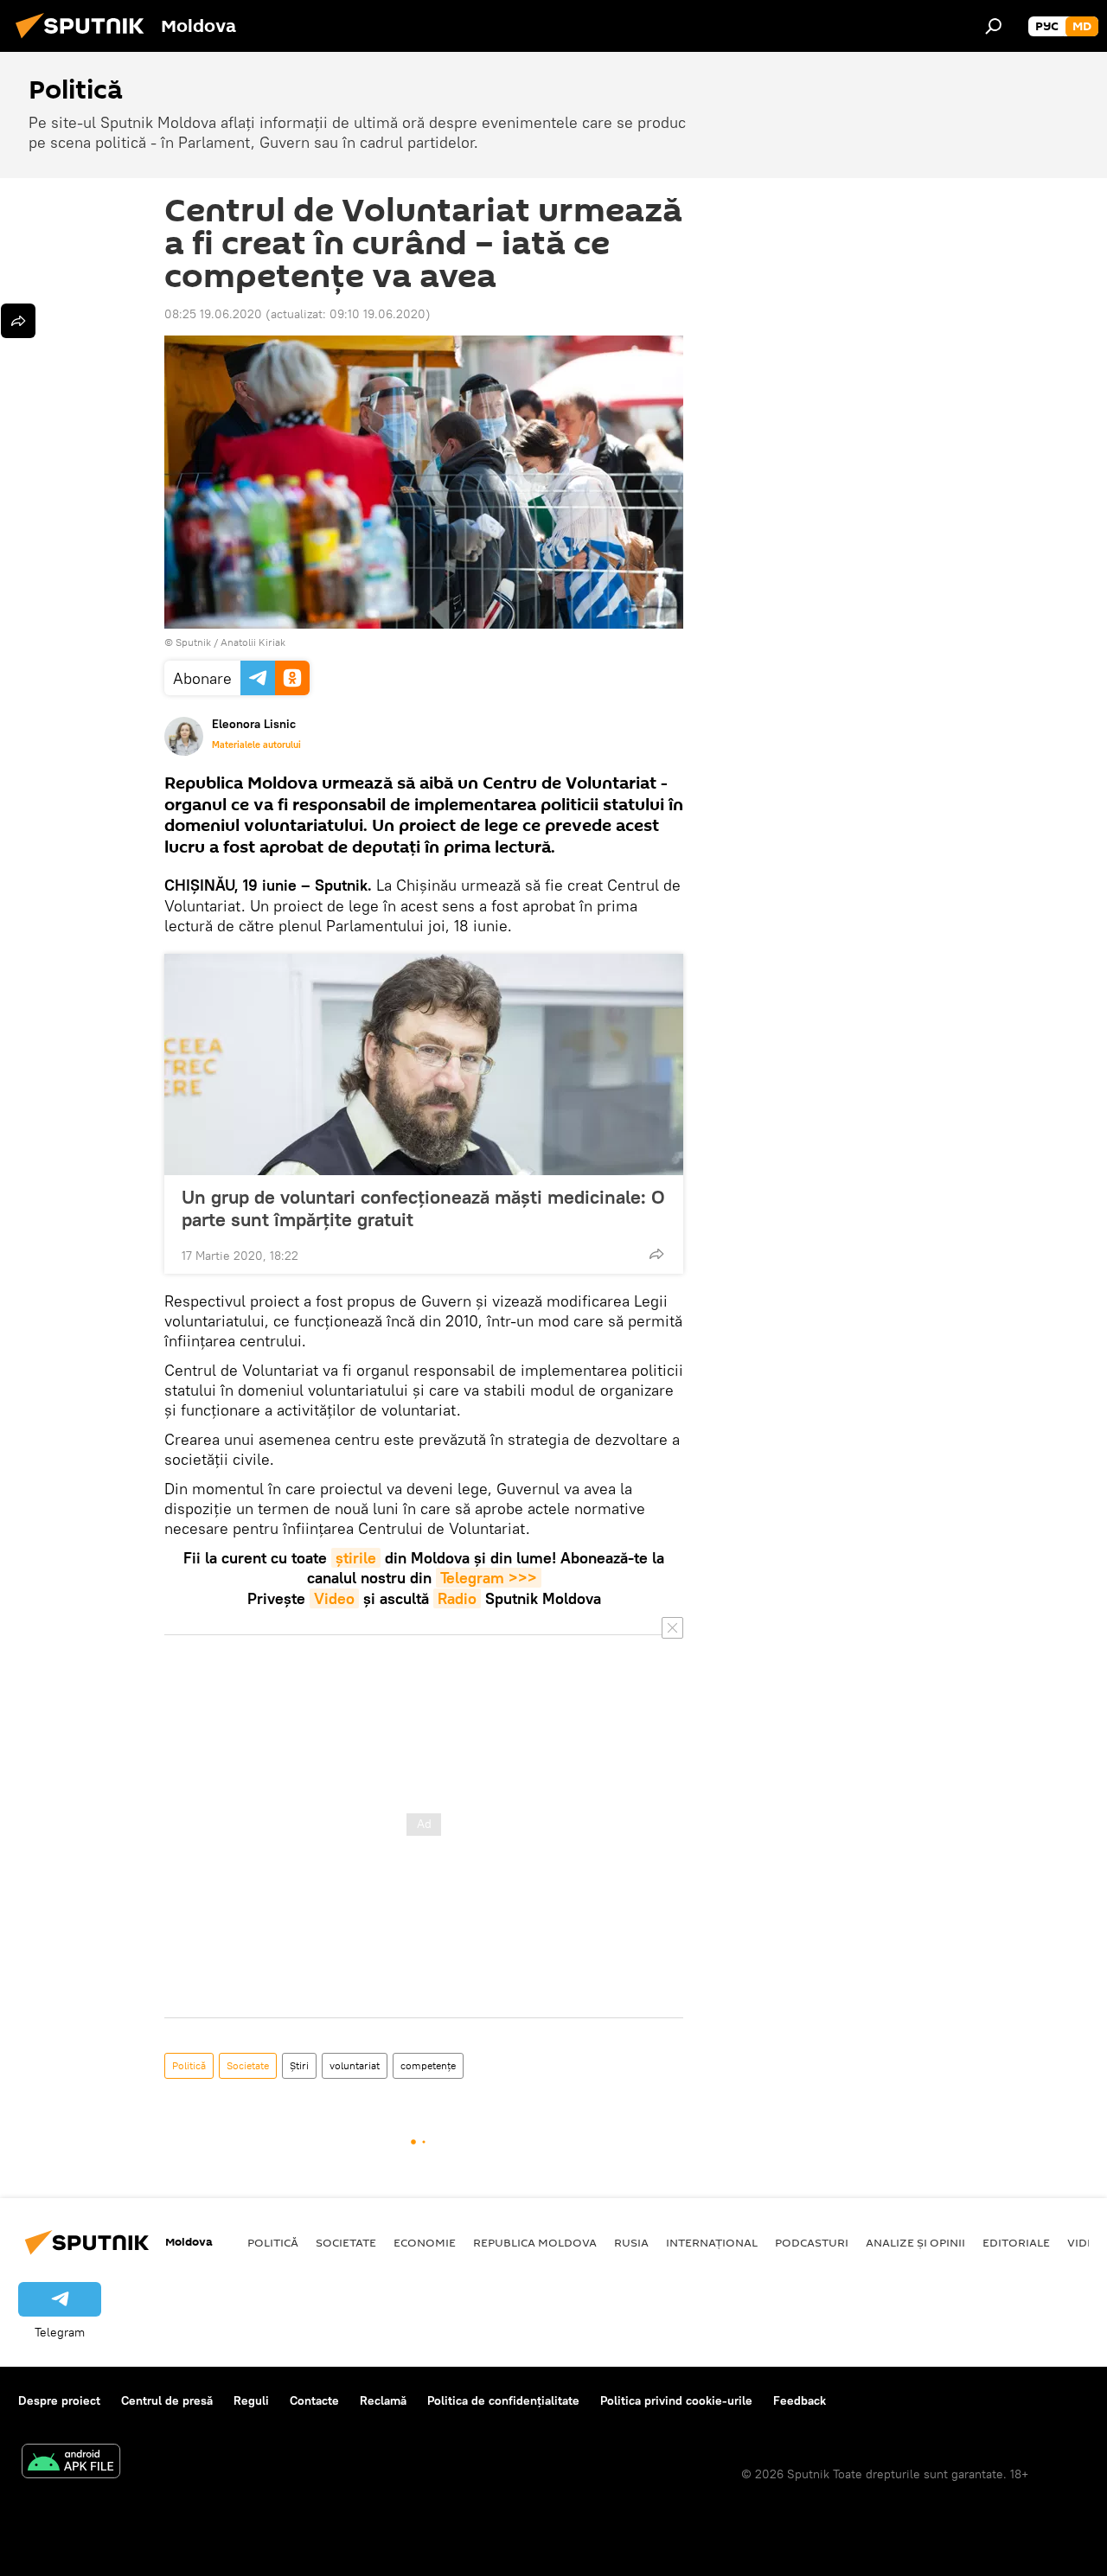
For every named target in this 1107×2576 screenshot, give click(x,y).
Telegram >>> (489, 1578)
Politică (189, 2065)
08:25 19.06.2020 (213, 314)
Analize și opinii (915, 2242)
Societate (248, 2065)
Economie (425, 2242)
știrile (356, 1558)
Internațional (712, 2242)
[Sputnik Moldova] (85, 41)
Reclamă (383, 2400)
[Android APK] (71, 2463)
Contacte (314, 2400)
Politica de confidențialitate (503, 2400)
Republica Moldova (535, 2242)
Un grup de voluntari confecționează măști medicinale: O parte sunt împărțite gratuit (423, 1208)
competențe (428, 2065)
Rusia (631, 2242)
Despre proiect (59, 2400)
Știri (299, 2065)
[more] (656, 1254)
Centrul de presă (167, 2400)
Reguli (251, 2400)
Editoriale (1016, 2242)
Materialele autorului (256, 745)
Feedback (800, 2400)
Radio (457, 1598)
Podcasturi (812, 2242)
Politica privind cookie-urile (676, 2400)
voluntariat (355, 2065)
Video (334, 1598)
